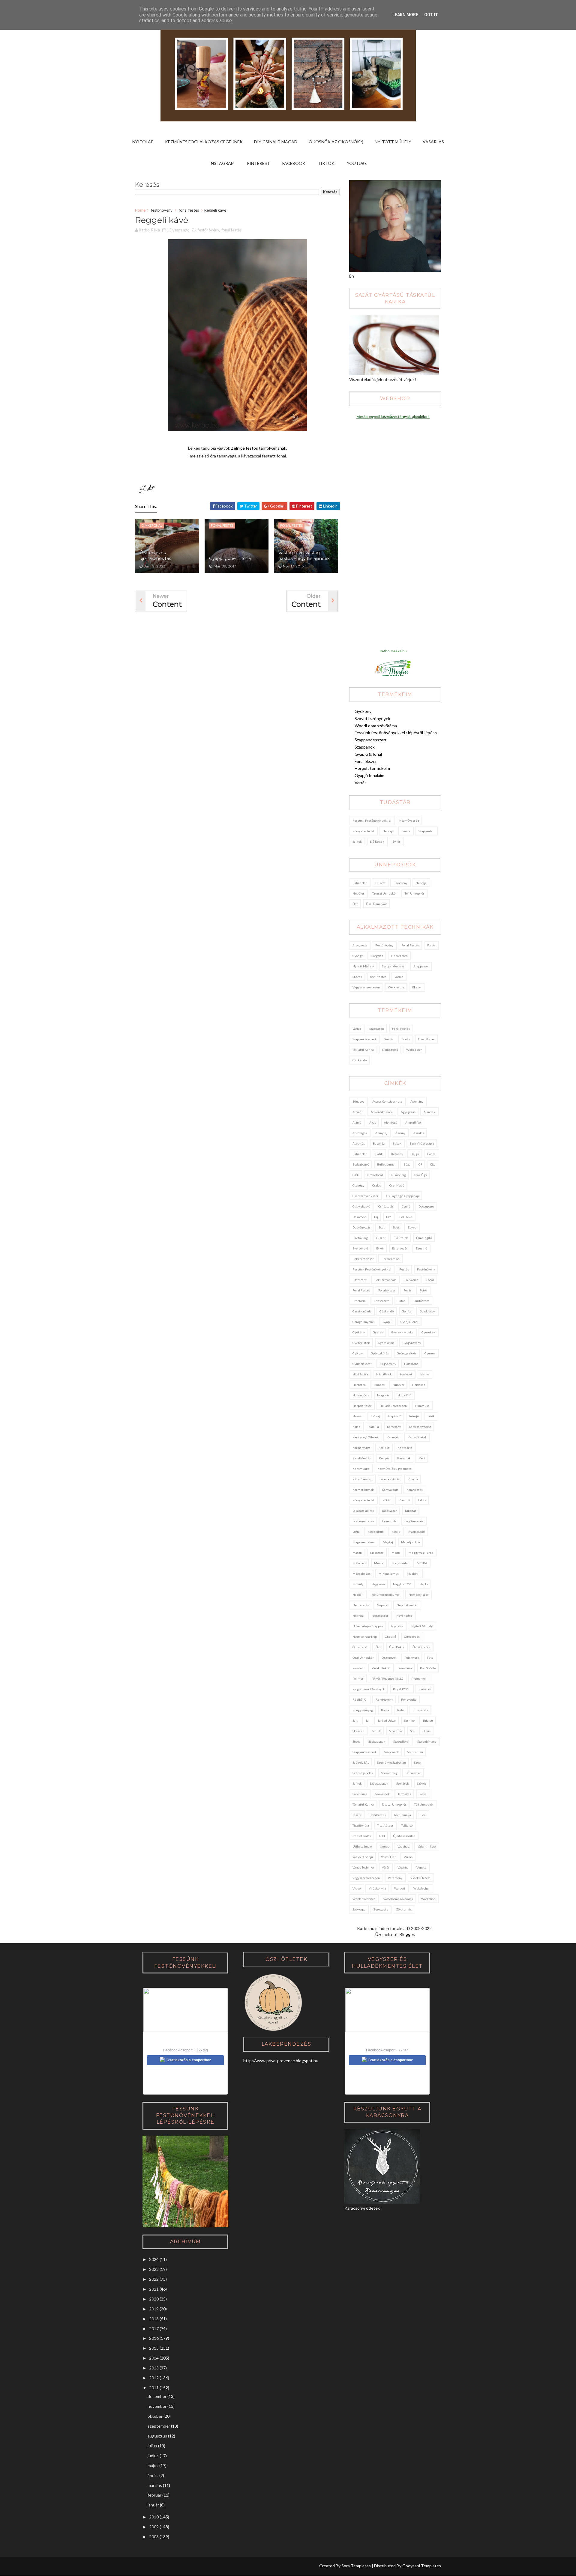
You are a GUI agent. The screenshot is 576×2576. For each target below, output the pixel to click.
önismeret (360, 1647)
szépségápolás (363, 1773)
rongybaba (409, 1699)
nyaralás (397, 1626)
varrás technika (363, 1867)
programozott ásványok (369, 1689)
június (153, 2456)
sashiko (409, 1720)
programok (419, 1678)
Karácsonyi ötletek (366, 1437)
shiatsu (428, 1720)
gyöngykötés (380, 1353)
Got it (431, 15)
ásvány (400, 1133)
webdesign (396, 987)
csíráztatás (386, 1206)
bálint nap (360, 883)
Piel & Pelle (428, 1668)
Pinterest (258, 163)
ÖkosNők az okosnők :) (336, 142)
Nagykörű (378, 1584)
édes (396, 1227)
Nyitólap (143, 142)
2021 (154, 2289)
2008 (154, 2537)
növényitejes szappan (368, 1626)
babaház (379, 1143)
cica (433, 1164)
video (357, 1888)
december (157, 2396)
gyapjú (388, 1322)
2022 (154, 2279)
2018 (154, 2319)
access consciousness (387, 1101)
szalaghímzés (427, 1741)
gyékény (359, 1332)
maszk (357, 1553)
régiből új (360, 1699)
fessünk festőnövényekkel (372, 820)
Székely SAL (361, 1762)
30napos (358, 1101)
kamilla (374, 1427)
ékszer (417, 987)
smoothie (396, 1731)
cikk (356, 1175)
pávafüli (358, 1668)
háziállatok (384, 1374)
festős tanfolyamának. (266, 448)
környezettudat (363, 831)
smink (406, 831)
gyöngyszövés (407, 1353)
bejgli (415, 1154)
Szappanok (365, 747)
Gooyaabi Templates (422, 2566)
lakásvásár (389, 1511)
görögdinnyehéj (364, 1322)
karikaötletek (417, 1437)
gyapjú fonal (409, 1322)
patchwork (412, 1657)
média (396, 1553)
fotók (424, 1290)
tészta (357, 1815)
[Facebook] (162, 2567)
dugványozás (361, 1227)
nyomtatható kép (365, 1636)
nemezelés (399, 956)
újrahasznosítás (404, 1836)
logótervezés (414, 1521)
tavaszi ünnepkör (384, 893)
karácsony (400, 883)
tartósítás (404, 1794)
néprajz (388, 831)
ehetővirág (360, 1238)
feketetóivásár (363, 1259)
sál (368, 1720)
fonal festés (189, 210)
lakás (422, 1500)
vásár (386, 1867)
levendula (389, 1521)
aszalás (419, 1133)
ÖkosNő (390, 1636)
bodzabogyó (361, 1164)
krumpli (404, 1500)
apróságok (360, 1133)
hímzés (379, 1385)
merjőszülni (400, 1563)
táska (423, 1794)
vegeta (421, 1867)
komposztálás (390, 1479)
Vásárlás (433, 142)
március (155, 2485)
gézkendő (360, 1060)
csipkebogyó (361, 1206)
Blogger (407, 1934)
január (153, 2505)
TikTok (326, 163)
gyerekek (428, 1332)
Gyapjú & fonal (368, 754)
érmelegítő (424, 1238)
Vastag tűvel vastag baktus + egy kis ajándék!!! (305, 556)
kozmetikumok (363, 1490)
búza (407, 1164)
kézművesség (409, 820)
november (157, 2406)
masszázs (377, 1553)
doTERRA (406, 1217)
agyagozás (360, 945)
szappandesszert (394, 966)
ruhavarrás (420, 1710)
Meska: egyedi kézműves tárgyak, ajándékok (393, 417)
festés (404, 1269)
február (154, 2495)
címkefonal (375, 1175)
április (153, 2475)
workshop (428, 1899)
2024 (154, 2259)
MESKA (422, 1563)
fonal (430, 1280)
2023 (154, 2269)
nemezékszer (418, 1595)
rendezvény (384, 1699)
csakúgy (358, 1185)
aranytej (381, 1133)
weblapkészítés (364, 1899)
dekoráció (359, 1217)
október (155, 2416)
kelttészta (405, 1448)
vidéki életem (420, 1878)
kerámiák (404, 1458)
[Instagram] (139, 2567)
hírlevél (398, 1385)
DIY (389, 1217)
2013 (154, 2368)
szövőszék (382, 1794)
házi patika (360, 1374)
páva (430, 1657)
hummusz (422, 1406)
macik (396, 1532)
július (152, 2446)
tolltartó (407, 1825)
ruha (401, 1710)
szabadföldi (401, 1741)
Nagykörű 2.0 (402, 1584)
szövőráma (360, 1794)
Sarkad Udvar (387, 1720)
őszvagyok (389, 1657)
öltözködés (412, 1636)
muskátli (413, 1574)
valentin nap (427, 1846)
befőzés (397, 1154)
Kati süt (384, 1448)
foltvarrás (411, 1280)
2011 (154, 2388)
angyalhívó (413, 1122)
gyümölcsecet (362, 1364)
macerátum (376, 1532)
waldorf (400, 1888)
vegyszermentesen (366, 987)
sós (412, 1731)
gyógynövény (412, 1343)
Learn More (405, 15)
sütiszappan (377, 1741)
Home (140, 210)
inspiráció (394, 1416)
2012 (154, 2378)
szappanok (421, 966)
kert (422, 1458)
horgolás (377, 956)
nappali (358, 1595)
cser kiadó (397, 1185)
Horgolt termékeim (372, 768)
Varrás (361, 783)
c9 (420, 1164)
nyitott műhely (363, 966)
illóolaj (375, 1416)
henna (425, 1374)
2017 (154, 2329)
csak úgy (420, 1175)
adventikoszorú (382, 1112)
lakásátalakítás (363, 1511)
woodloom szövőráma (398, 1899)
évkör (396, 841)
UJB (382, 1836)
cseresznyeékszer (365, 1196)
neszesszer (380, 1616)
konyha (413, 1479)
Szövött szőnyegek (372, 718)
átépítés (359, 1143)
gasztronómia (362, 1311)
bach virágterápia (422, 1143)
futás (401, 1301)
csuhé (406, 1206)
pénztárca (405, 1668)
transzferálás (362, 1836)
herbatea (359, 1385)
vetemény (395, 1878)
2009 (154, 2527)
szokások (403, 1783)
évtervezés (400, 1248)
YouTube (357, 163)
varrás (399, 977)
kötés (387, 1500)
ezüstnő (421, 1248)
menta (379, 1563)
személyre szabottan (391, 1762)
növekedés (404, 1616)
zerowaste (381, 1909)
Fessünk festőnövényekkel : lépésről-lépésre (397, 733)
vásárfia (403, 1867)
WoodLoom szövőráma (376, 726)
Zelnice (237, 448)
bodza (431, 1154)
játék (431, 1416)
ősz (355, 904)
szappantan (426, 831)
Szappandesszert (371, 740)
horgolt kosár (362, 1406)
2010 (154, 2517)
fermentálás (390, 1259)
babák (397, 1143)
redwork (425, 1689)
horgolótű (404, 1395)
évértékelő (360, 1248)
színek (357, 841)
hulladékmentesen (393, 1406)
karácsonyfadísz (420, 1427)
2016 (154, 2338)
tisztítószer (385, 1825)
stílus (427, 1731)
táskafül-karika (363, 1050)
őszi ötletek (421, 1647)
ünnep (385, 1846)
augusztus (157, 2436)
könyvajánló (390, 1490)
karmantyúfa (361, 1448)
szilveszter (413, 1773)
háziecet (406, 1374)
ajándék (429, 1112)
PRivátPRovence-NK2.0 (387, 1678)
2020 (154, 2299)
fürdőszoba (421, 1301)
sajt (355, 1720)
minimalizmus (389, 1574)
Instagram (222, 163)
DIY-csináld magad (276, 142)
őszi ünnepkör (376, 904)
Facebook (294, 163)
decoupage (426, 1206)
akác (373, 1122)
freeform (359, 1301)
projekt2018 (402, 1689)
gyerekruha (386, 1343)
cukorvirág (398, 1175)
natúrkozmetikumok (386, 1595)
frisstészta (382, 1301)
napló (423, 1584)
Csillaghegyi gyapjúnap (403, 1196)
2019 (154, 2309)
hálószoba (411, 1364)
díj (376, 1217)
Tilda (422, 1815)
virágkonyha (377, 1888)
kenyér (384, 1458)
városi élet (388, 1857)
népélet (358, 893)
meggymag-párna (421, 1553)
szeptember (159, 2426)
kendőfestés (362, 1458)
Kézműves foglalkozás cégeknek (204, 142)
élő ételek (377, 841)
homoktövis (361, 1395)
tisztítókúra (361, 1825)
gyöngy (358, 956)
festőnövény (162, 210)
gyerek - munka (402, 1332)
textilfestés (378, 977)
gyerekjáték (361, 1343)
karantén (393, 1437)
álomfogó (391, 1122)
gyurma (430, 1353)
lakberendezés (363, 1521)
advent (358, 1112)
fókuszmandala (385, 1280)
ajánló (357, 1122)
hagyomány (388, 1364)
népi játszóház (407, 1605)
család (377, 1185)
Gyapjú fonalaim (369, 775)
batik (379, 1154)
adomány (417, 1101)
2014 (154, 2358)
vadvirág (403, 1846)
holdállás (419, 1385)
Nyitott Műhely (393, 142)
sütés (356, 1741)
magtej (388, 1542)
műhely (358, 1584)
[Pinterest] (151, 2567)
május (153, 2466)
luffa (356, 1532)
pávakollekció (381, 1668)
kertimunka (361, 1469)
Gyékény (363, 711)
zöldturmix (404, 1909)
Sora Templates (356, 2566)
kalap (356, 1427)
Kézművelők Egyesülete (394, 1469)
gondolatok (427, 1311)
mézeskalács (361, 1574)
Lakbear (411, 1511)
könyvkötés (415, 1490)
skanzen (358, 1731)
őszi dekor (397, 1647)
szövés (357, 977)
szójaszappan (379, 1783)
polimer (358, 1678)
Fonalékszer (366, 761)
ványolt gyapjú (363, 1857)
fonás (431, 945)
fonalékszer (426, 1039)
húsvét (380, 883)
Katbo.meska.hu (393, 651)
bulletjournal (386, 1164)
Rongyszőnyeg (363, 1710)
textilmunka (402, 1815)
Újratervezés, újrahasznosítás (155, 556)
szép (417, 1762)
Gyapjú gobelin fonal (230, 558)
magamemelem (364, 1542)
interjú (414, 1416)
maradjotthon (411, 1542)
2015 (154, 2348)
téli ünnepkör (414, 893)
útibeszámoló (362, 1846)
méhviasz (359, 1563)
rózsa (385, 1710)
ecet (382, 1227)
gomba (407, 1311)
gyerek (378, 1332)
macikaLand (417, 1532)
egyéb (412, 1227)
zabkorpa (359, 1909)
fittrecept (360, 1280)
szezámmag (389, 1773)
